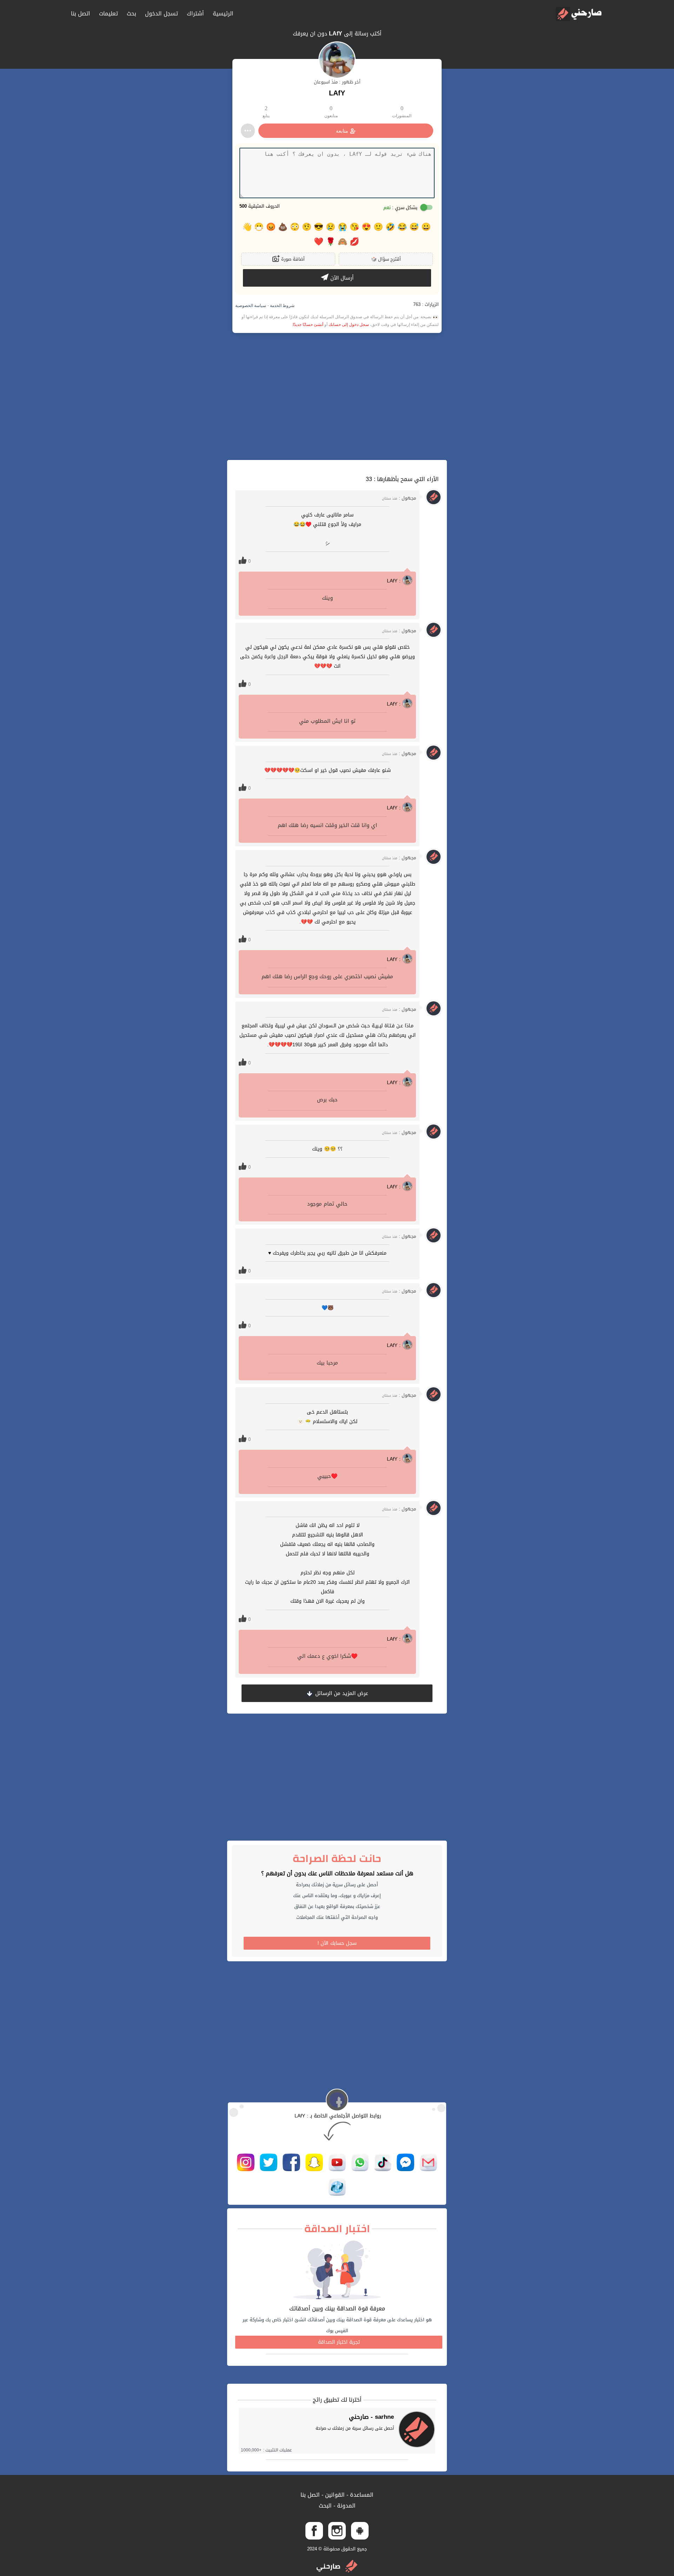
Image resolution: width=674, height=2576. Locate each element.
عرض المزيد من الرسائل (341, 1693)
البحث (325, 2506)
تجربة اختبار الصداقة (339, 2342)
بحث (131, 14)
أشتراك (195, 14)
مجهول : (399, 498)
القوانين (334, 2495)
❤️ (319, 242)
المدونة (345, 2506)
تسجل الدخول (161, 14)
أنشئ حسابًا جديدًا (308, 325)
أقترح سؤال (386, 259)
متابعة (342, 131)
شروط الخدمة (282, 306)
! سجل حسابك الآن (337, 1943)
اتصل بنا (81, 14)
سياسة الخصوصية (251, 306)
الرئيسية (223, 14)
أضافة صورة (292, 259)
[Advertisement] (337, 396)
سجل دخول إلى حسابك (349, 325)
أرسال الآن (341, 278)
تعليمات (108, 14)
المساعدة (361, 2495)
